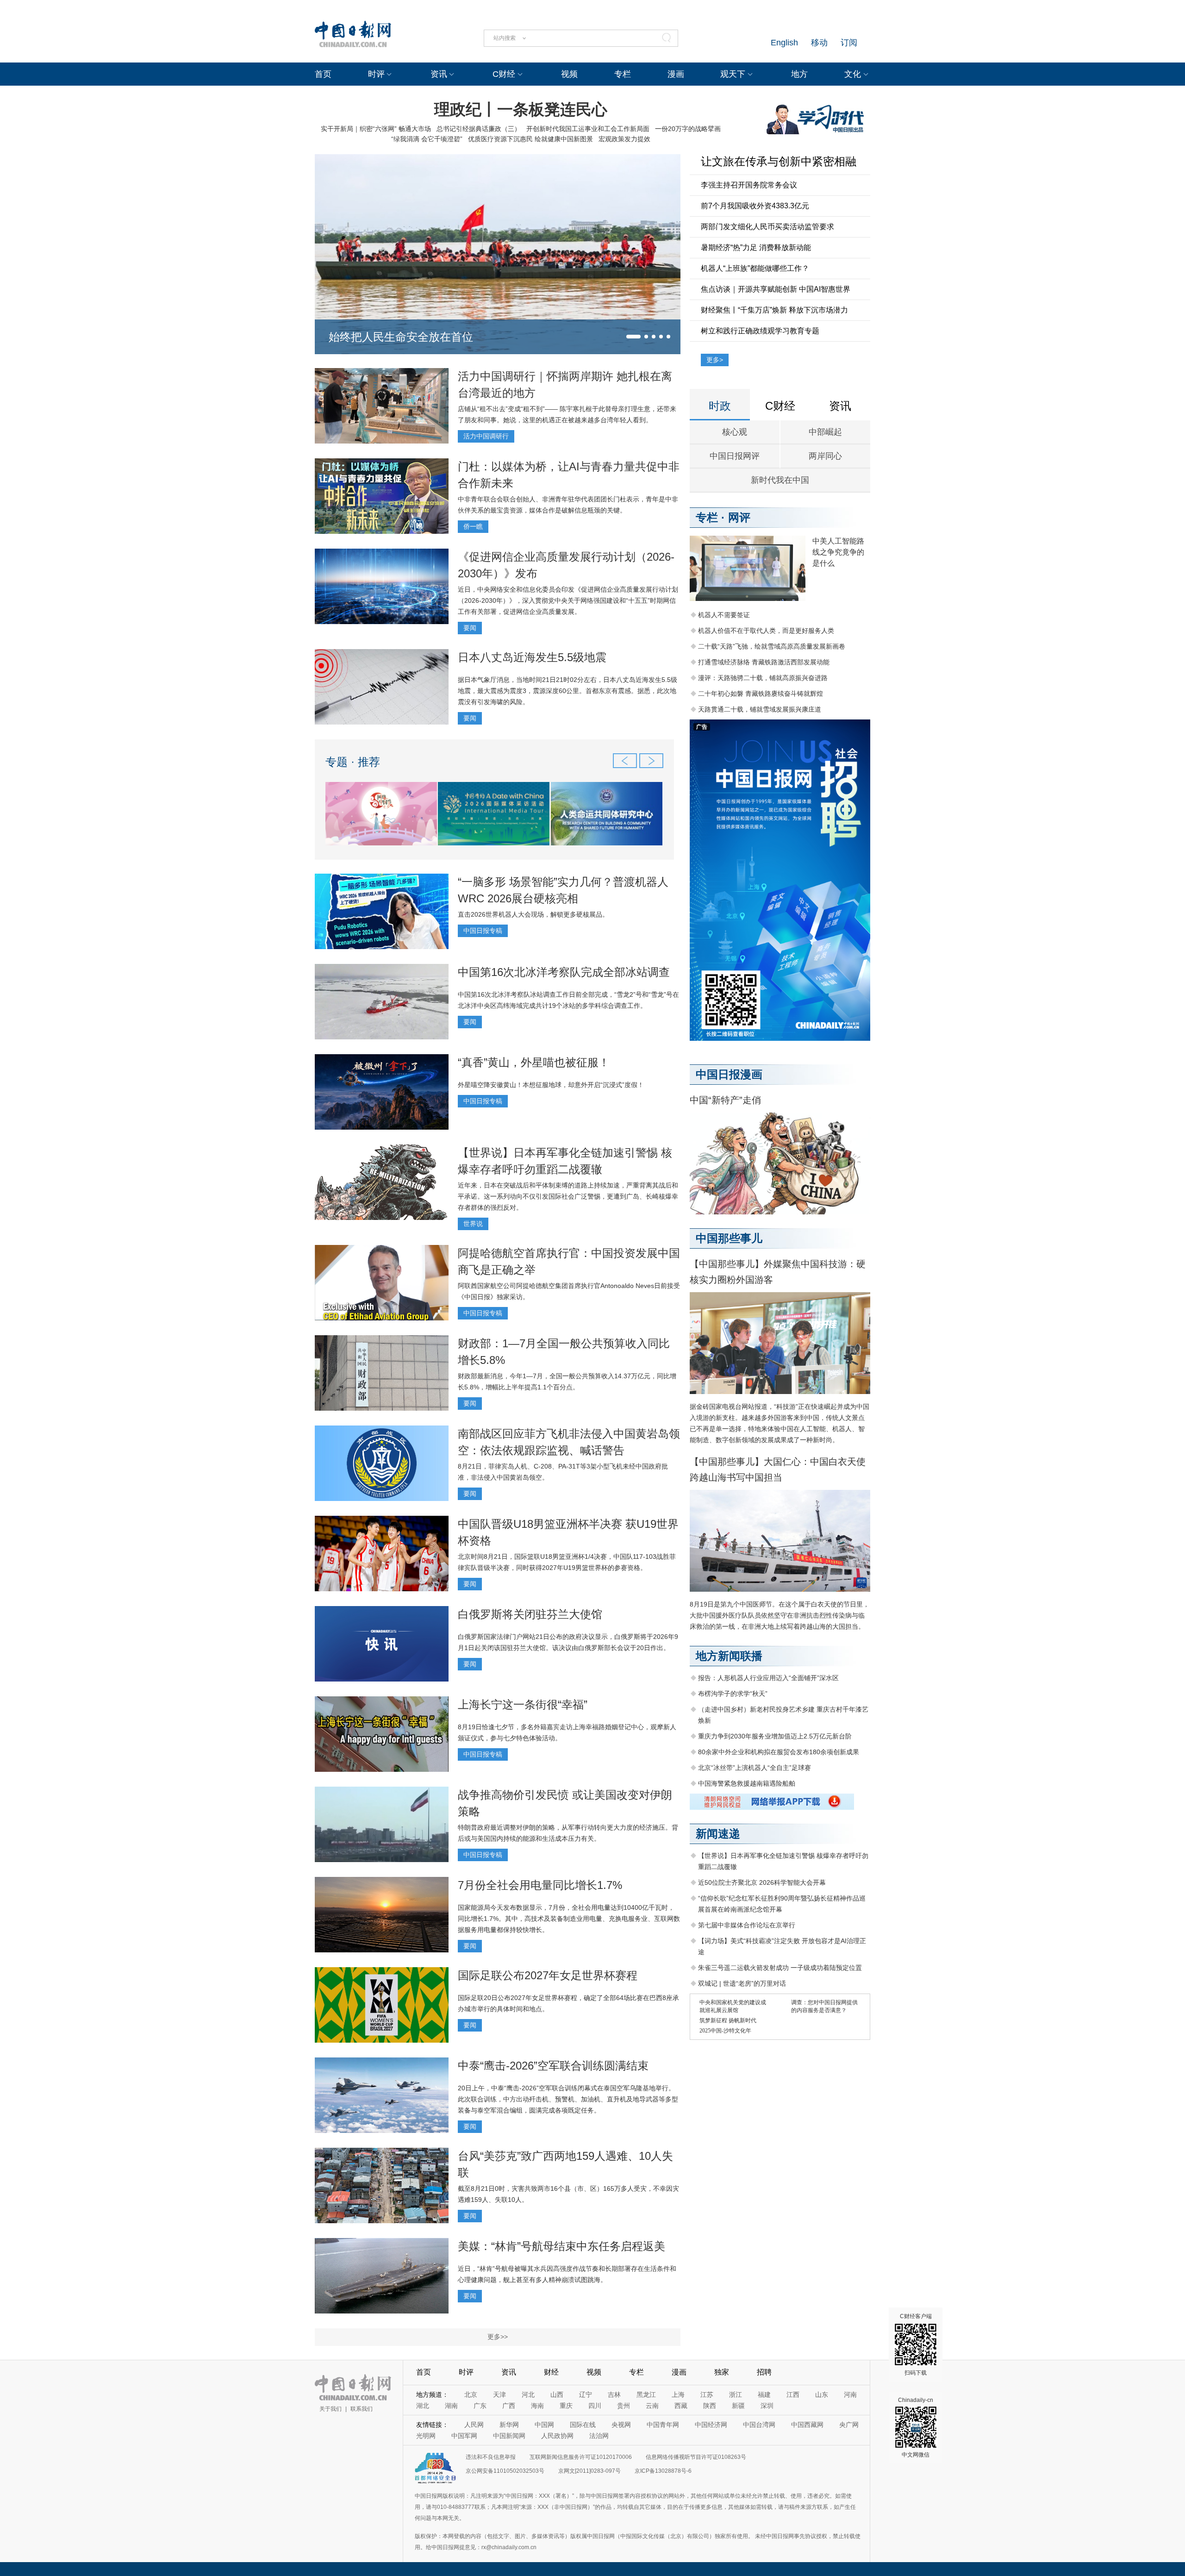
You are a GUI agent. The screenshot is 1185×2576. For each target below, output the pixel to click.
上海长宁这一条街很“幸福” (523, 1704)
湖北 (423, 2406)
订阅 (849, 43)
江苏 (707, 2395)
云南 (652, 2406)
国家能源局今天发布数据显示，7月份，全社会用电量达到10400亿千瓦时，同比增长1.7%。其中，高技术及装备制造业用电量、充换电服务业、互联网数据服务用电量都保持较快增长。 (569, 1919)
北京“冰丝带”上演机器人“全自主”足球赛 (755, 1768)
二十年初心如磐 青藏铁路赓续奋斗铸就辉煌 (761, 694)
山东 (822, 2395)
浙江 (736, 2395)
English (784, 43)
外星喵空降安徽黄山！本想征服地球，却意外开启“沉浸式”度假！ (551, 1085)
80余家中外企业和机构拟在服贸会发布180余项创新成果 (779, 1752)
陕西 (710, 2406)
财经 (551, 2372)
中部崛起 (825, 432)
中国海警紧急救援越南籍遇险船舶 (747, 1783)
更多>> (498, 2337)
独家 (722, 2372)
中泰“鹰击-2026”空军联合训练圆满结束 (553, 2066)
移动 (819, 43)
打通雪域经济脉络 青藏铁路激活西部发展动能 (764, 662)
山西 (557, 2395)
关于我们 (331, 2409)
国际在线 (583, 2425)
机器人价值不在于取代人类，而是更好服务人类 (766, 631)
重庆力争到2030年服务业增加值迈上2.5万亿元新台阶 (775, 1736)
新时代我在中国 (780, 480)
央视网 (621, 2425)
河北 (528, 2395)
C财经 (504, 74)
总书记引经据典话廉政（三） (479, 129)
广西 (509, 2406)
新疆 (738, 2406)
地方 (799, 74)
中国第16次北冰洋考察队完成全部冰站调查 (564, 972)
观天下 (733, 74)
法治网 (599, 2436)
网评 (739, 517)
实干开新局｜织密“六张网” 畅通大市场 (376, 129)
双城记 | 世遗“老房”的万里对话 (742, 1983)
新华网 (509, 2425)
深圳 (767, 2406)
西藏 (681, 2406)
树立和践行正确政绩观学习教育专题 (760, 331)
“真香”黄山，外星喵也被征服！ (534, 1062)
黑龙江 (646, 2395)
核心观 (735, 432)
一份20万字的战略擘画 (688, 129)
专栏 (623, 74)
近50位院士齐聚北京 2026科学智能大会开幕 (762, 1882)
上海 (678, 2395)
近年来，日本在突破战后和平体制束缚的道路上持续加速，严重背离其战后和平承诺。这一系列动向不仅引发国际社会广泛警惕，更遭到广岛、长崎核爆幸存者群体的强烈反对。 (568, 1196)
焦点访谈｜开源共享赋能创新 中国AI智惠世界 (776, 289)
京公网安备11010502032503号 (505, 2471)
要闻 (470, 628)
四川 (595, 2406)
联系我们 (362, 2409)
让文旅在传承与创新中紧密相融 (779, 161)
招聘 (764, 2372)
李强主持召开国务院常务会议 (749, 185)
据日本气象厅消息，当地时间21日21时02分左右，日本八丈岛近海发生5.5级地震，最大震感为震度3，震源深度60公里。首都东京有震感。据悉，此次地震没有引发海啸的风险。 (568, 691)
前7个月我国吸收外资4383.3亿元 (755, 206)
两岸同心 (825, 456)
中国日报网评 (735, 456)
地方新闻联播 (729, 1656)
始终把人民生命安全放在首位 (401, 337)
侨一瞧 (473, 526)
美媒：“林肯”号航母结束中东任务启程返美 (561, 2246)
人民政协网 (557, 2436)
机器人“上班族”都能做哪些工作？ (755, 268)
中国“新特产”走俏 (725, 1100)
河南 (850, 2395)
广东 (480, 2406)
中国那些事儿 (729, 1238)
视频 (569, 74)
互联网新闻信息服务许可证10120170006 (581, 2457)
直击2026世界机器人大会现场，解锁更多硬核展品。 (533, 914)
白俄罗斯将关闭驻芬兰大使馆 (530, 1614)
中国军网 (464, 2436)
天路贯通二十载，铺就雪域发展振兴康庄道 (760, 709)
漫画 (676, 74)
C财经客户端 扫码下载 (916, 2345)
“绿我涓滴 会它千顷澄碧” (427, 139)
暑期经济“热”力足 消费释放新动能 (756, 247)
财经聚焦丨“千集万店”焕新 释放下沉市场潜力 (774, 310)
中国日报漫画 (729, 1074)
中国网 (544, 2425)
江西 (793, 2395)
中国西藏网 (807, 2425)
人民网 (474, 2425)
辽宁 (586, 2395)
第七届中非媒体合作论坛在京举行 (747, 1925)
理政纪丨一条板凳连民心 (521, 109)
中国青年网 (663, 2425)
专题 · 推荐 (353, 762)
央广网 (849, 2425)
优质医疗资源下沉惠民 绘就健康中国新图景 (530, 139)
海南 (537, 2406)
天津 (499, 2395)
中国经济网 (711, 2425)
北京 (471, 2395)
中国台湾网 (759, 2425)
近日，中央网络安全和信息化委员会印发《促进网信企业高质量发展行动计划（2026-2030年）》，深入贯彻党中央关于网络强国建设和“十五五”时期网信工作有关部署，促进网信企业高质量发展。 (568, 600)
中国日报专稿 (483, 931)
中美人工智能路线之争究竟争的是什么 (838, 552)
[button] (633, 337)
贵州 (624, 2406)
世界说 (473, 1224)
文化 (853, 74)
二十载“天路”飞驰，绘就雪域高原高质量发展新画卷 (772, 646)
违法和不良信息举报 (491, 2457)
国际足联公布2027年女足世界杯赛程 (548, 1975)
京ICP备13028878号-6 (663, 2471)
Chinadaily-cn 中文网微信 (916, 2427)
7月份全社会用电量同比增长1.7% (540, 1885)
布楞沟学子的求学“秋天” (733, 1694)
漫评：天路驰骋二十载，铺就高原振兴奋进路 (763, 678)
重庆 (566, 2406)
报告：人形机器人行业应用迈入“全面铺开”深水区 (768, 1678)
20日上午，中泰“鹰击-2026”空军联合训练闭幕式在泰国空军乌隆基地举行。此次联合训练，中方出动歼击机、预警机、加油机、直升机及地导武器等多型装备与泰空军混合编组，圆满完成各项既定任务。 (568, 2099)
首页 (323, 74)
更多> (715, 360)
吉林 (614, 2395)
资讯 (439, 74)
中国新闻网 (509, 2436)
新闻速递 (718, 1834)
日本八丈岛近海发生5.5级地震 (532, 657)
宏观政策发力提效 (624, 139)
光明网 (426, 2436)
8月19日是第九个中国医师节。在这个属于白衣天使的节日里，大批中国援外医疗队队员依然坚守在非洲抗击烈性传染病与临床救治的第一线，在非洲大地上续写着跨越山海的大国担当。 (780, 1615)
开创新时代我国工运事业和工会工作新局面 (588, 129)
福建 (764, 2395)
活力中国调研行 (486, 436)
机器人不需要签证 (724, 615)
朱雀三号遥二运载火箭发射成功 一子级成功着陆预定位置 (780, 1968)
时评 (376, 74)
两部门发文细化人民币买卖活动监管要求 (767, 227)
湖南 (451, 2406)
